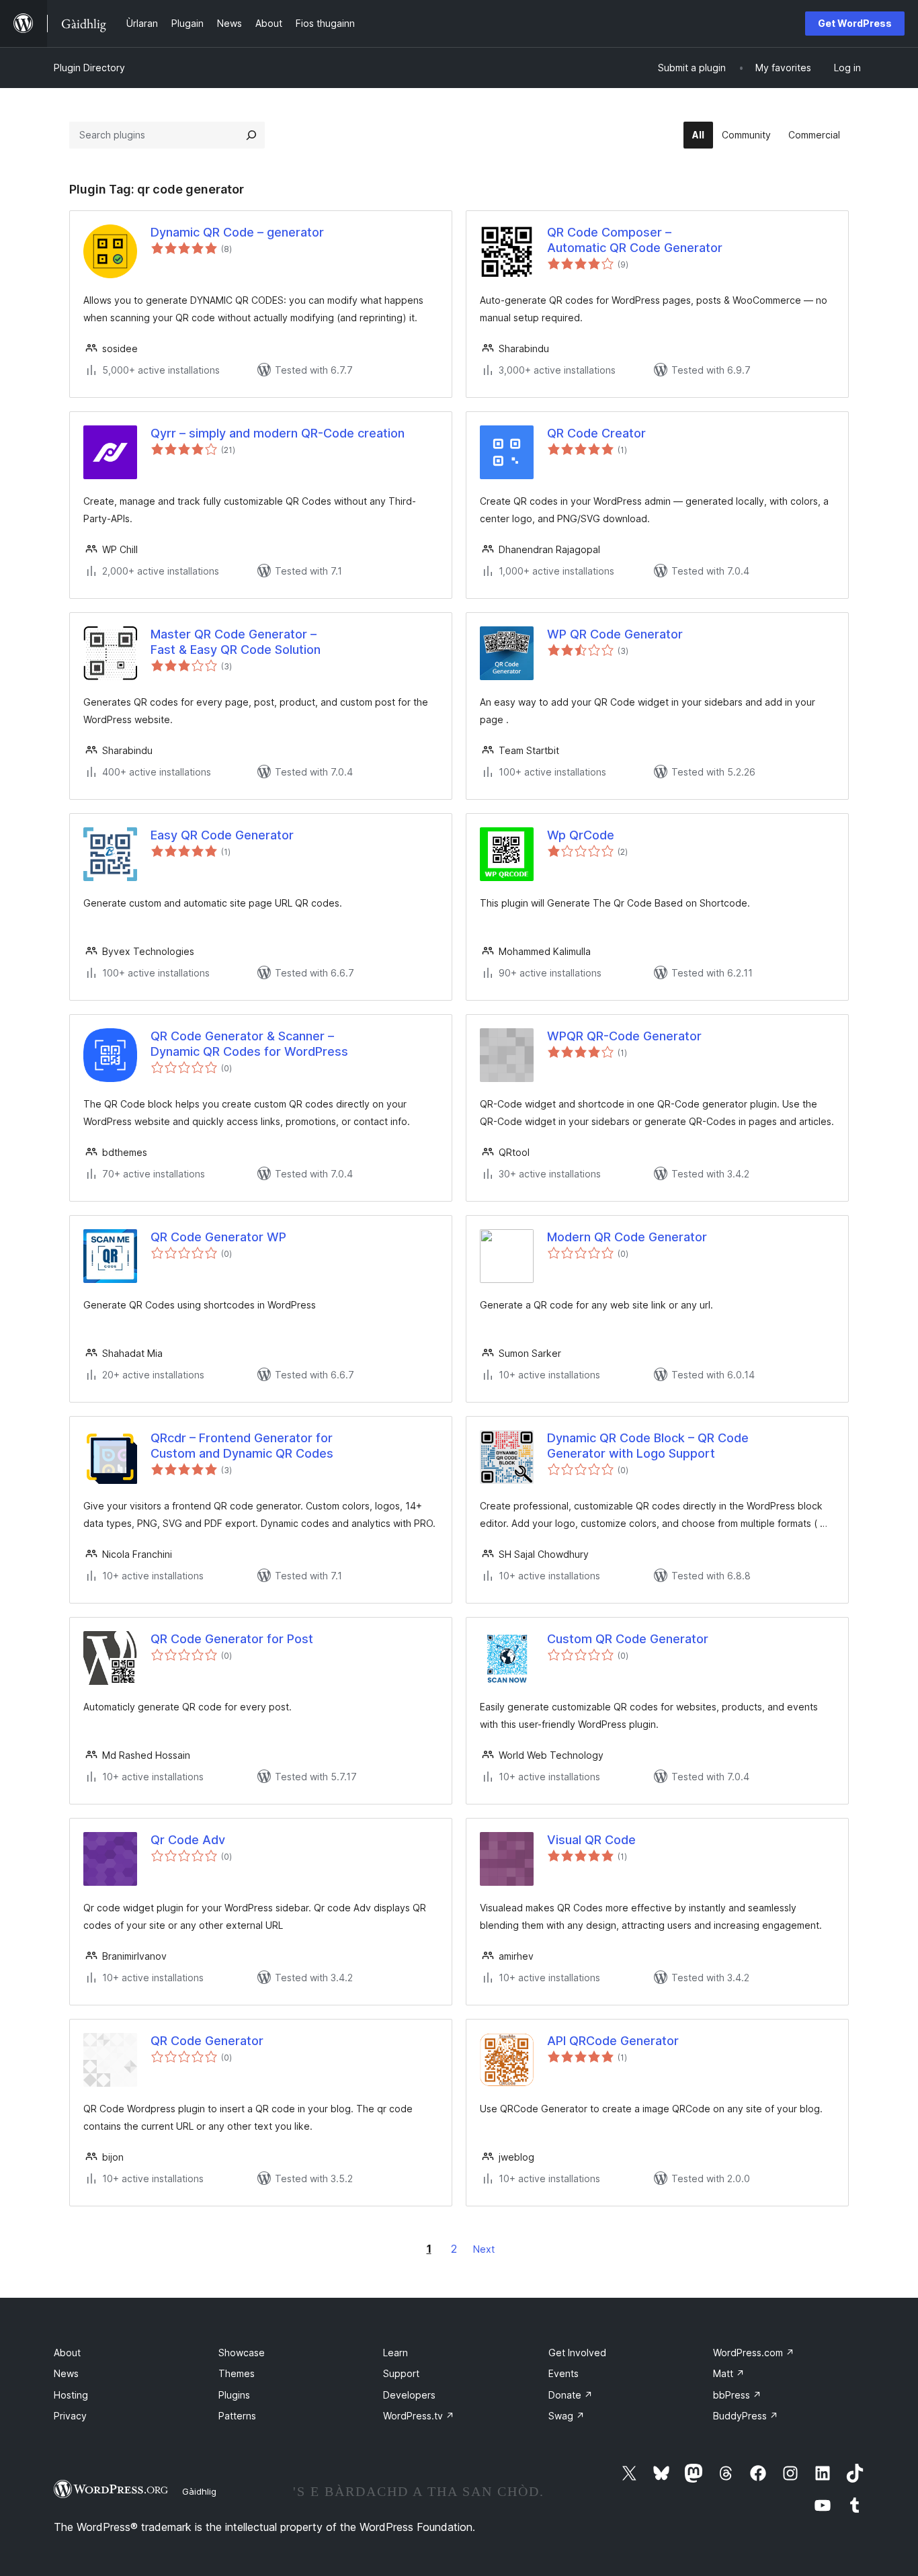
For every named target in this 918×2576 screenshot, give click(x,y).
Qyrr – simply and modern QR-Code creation (278, 433)
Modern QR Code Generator (627, 1237)
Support (401, 2373)
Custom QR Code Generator (628, 1639)
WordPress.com (754, 2353)
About (67, 2353)
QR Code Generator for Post (232, 1639)
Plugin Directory (89, 68)
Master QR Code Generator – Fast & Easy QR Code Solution (236, 642)
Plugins (234, 2395)
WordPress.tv (419, 2416)
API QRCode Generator (613, 2041)
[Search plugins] (251, 135)
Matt (729, 2373)
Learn (395, 2353)
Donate (571, 2395)
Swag (567, 2416)
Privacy (70, 2416)
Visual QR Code (591, 1840)
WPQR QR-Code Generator (624, 1036)
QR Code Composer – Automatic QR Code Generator (635, 240)
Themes (237, 2373)
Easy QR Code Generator (222, 835)
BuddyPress (746, 2416)
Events (564, 2373)
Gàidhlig (199, 2491)
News (66, 2373)
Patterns (237, 2416)
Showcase (242, 2353)
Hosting (71, 2395)
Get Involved (577, 2353)
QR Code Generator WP (218, 1237)
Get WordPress (855, 23)
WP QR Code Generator (615, 634)
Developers (409, 2395)
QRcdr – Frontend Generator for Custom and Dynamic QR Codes (242, 1446)
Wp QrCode (581, 835)
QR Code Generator (207, 2041)
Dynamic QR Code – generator (237, 232)
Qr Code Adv (188, 1840)
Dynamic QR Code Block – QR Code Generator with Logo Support (648, 1446)
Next (484, 2249)
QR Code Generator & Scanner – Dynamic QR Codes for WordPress (249, 1044)
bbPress (737, 2395)
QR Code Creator (596, 433)
